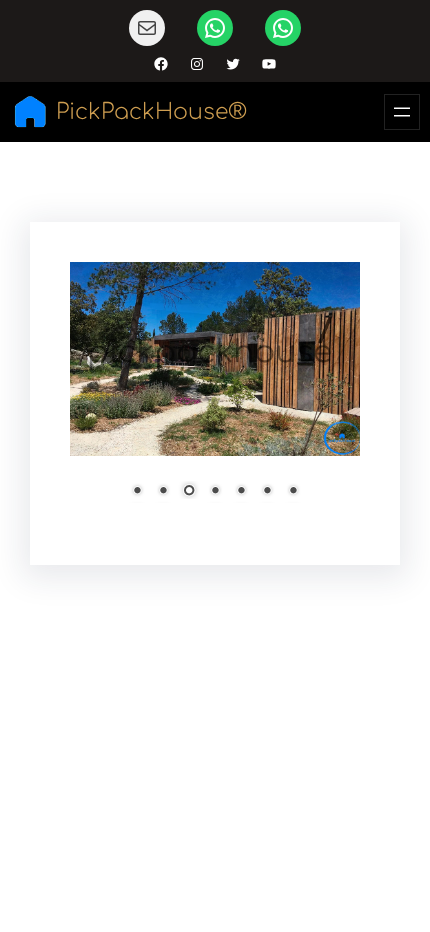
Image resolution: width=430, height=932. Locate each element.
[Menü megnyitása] (402, 112)
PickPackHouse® (151, 112)
